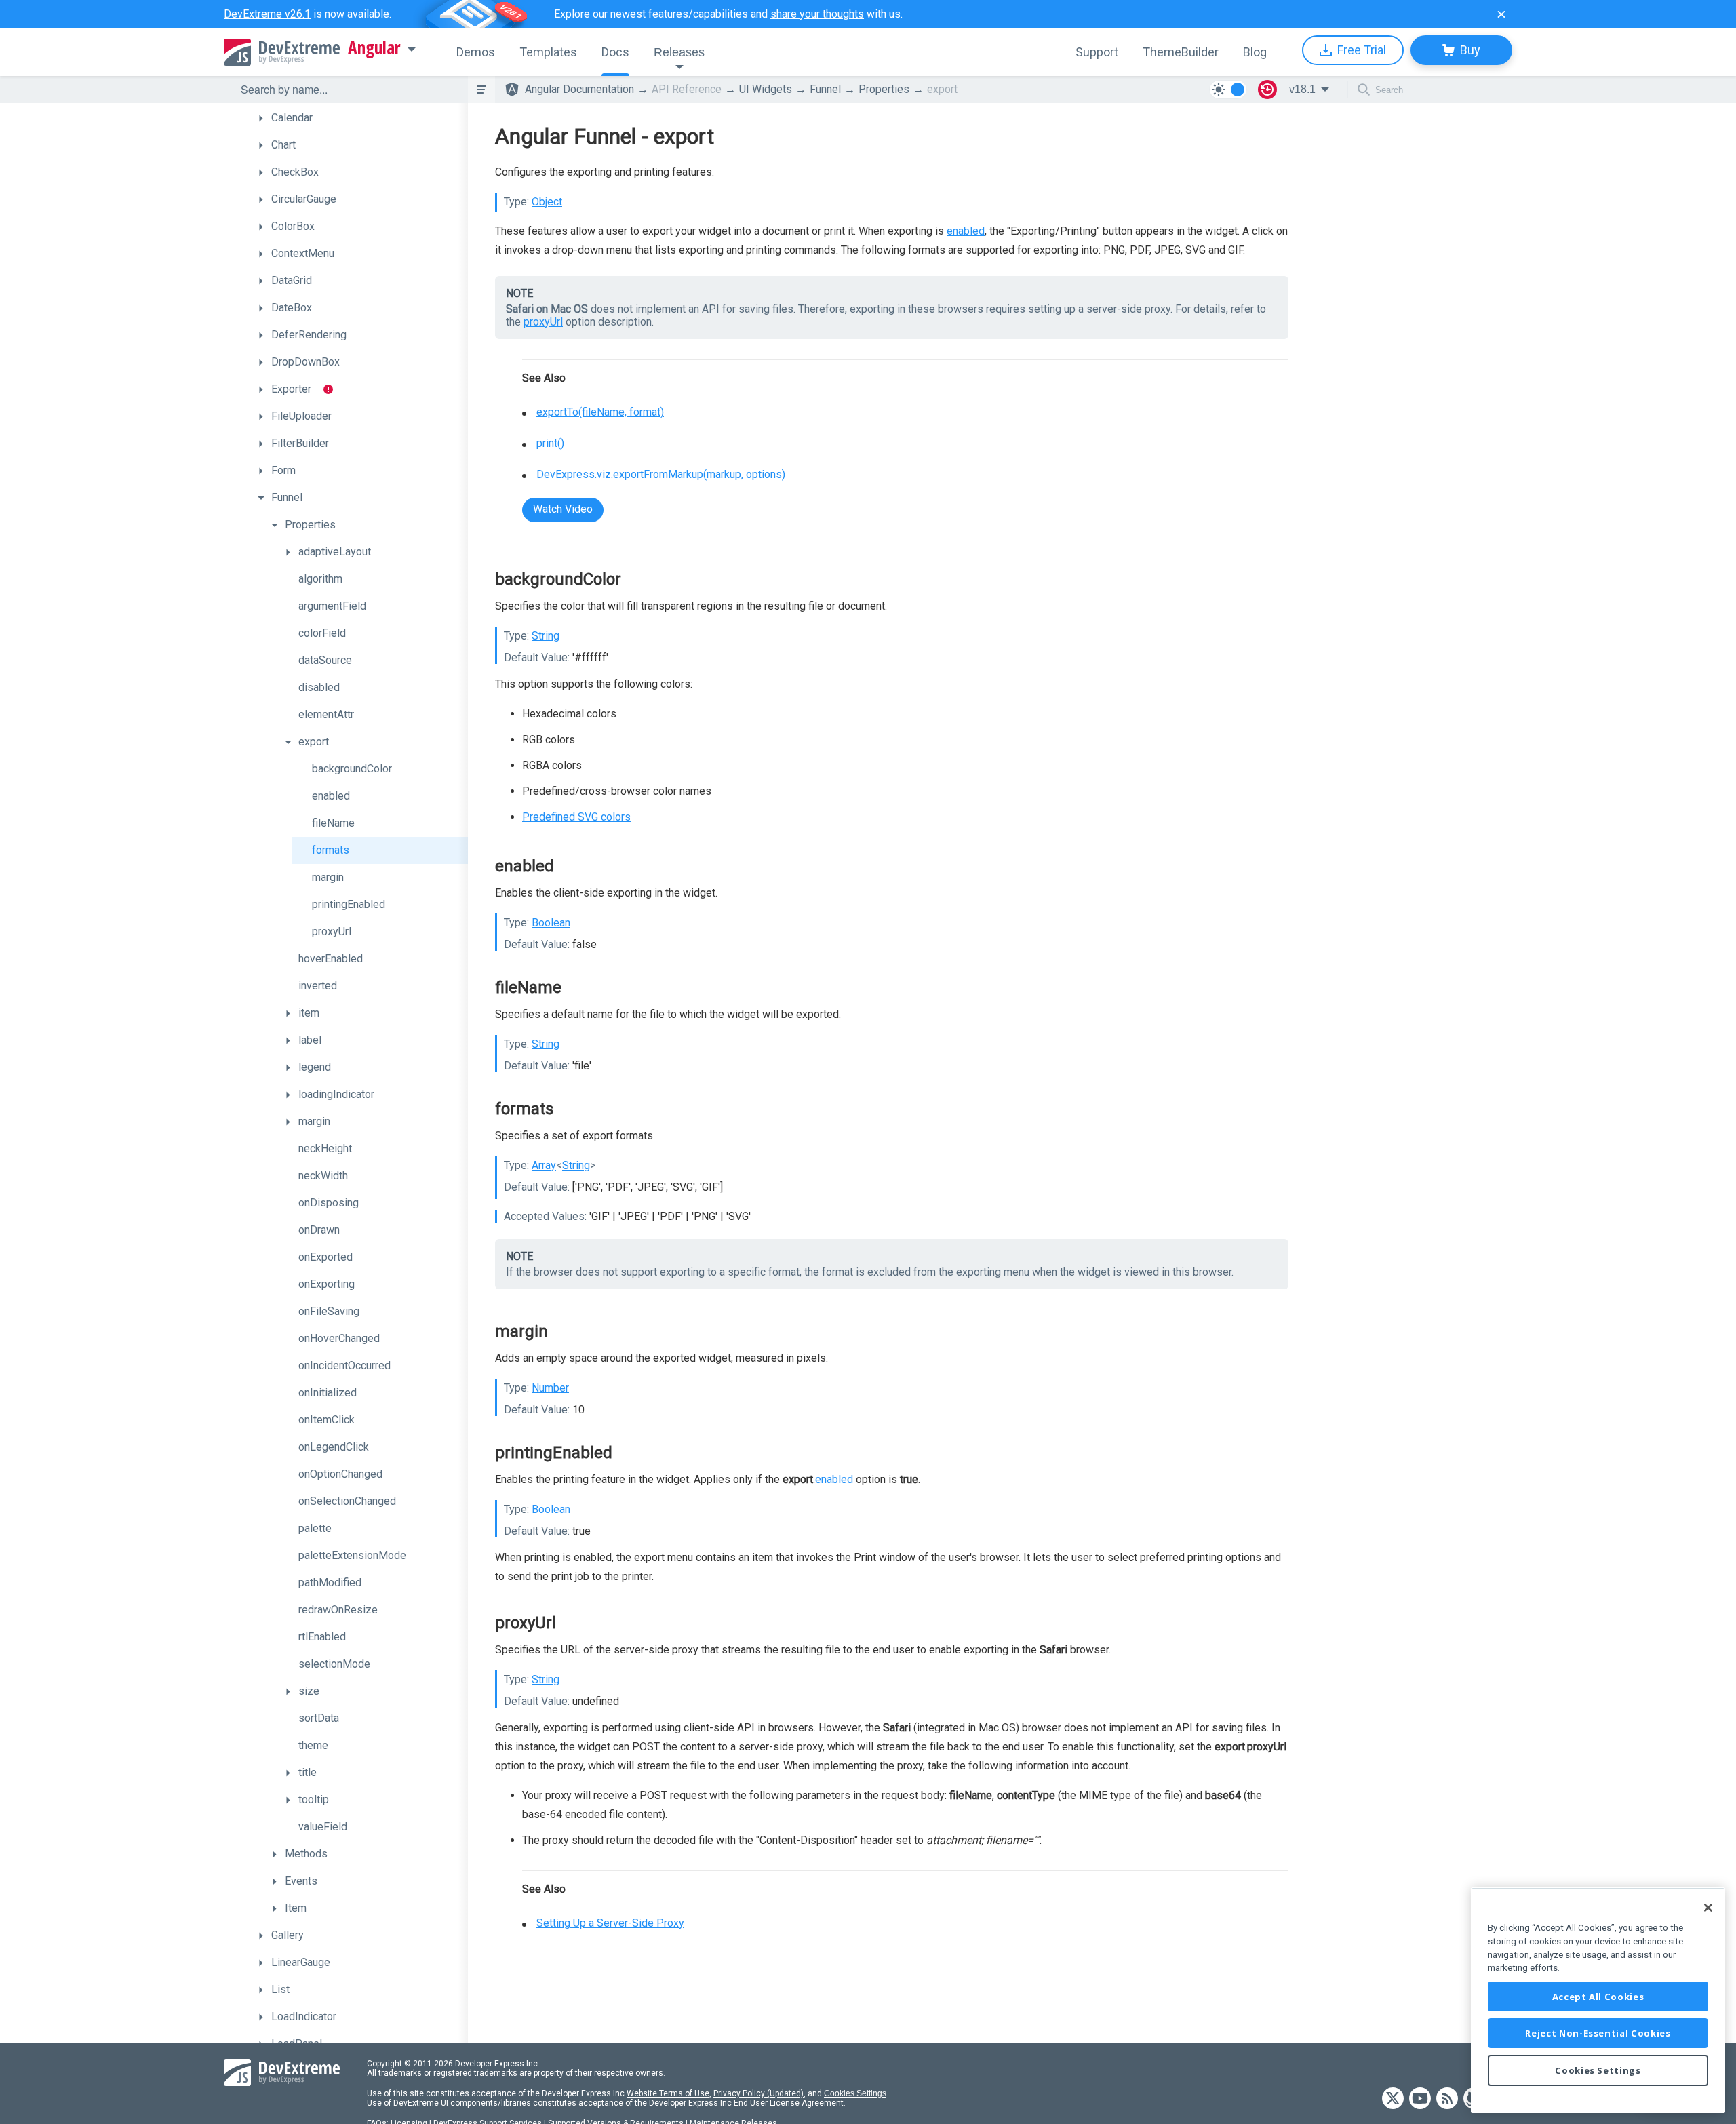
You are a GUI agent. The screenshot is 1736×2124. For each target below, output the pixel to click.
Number (550, 1388)
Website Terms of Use (668, 2093)
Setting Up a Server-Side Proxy (610, 1923)
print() (550, 443)
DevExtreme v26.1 (267, 14)
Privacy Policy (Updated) (758, 2093)
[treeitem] (359, 118)
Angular (374, 48)
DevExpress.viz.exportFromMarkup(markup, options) (661, 474)
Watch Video (563, 509)
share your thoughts (817, 14)
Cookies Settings (855, 2093)
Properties (884, 89)
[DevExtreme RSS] (1447, 2099)
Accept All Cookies (1598, 1997)
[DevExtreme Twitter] (1393, 2099)
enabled (966, 231)
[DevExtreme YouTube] (1420, 2099)
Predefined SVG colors (576, 817)
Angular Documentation (579, 89)
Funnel (825, 89)
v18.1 (1302, 89)
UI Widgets (766, 89)
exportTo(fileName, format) (600, 412)
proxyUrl (543, 322)
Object (547, 202)
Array (544, 1165)
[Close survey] (1501, 14)
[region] (1598, 2000)
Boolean (551, 923)
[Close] (1708, 1908)
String (546, 636)
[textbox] (346, 90)
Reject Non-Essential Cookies (1598, 2033)
